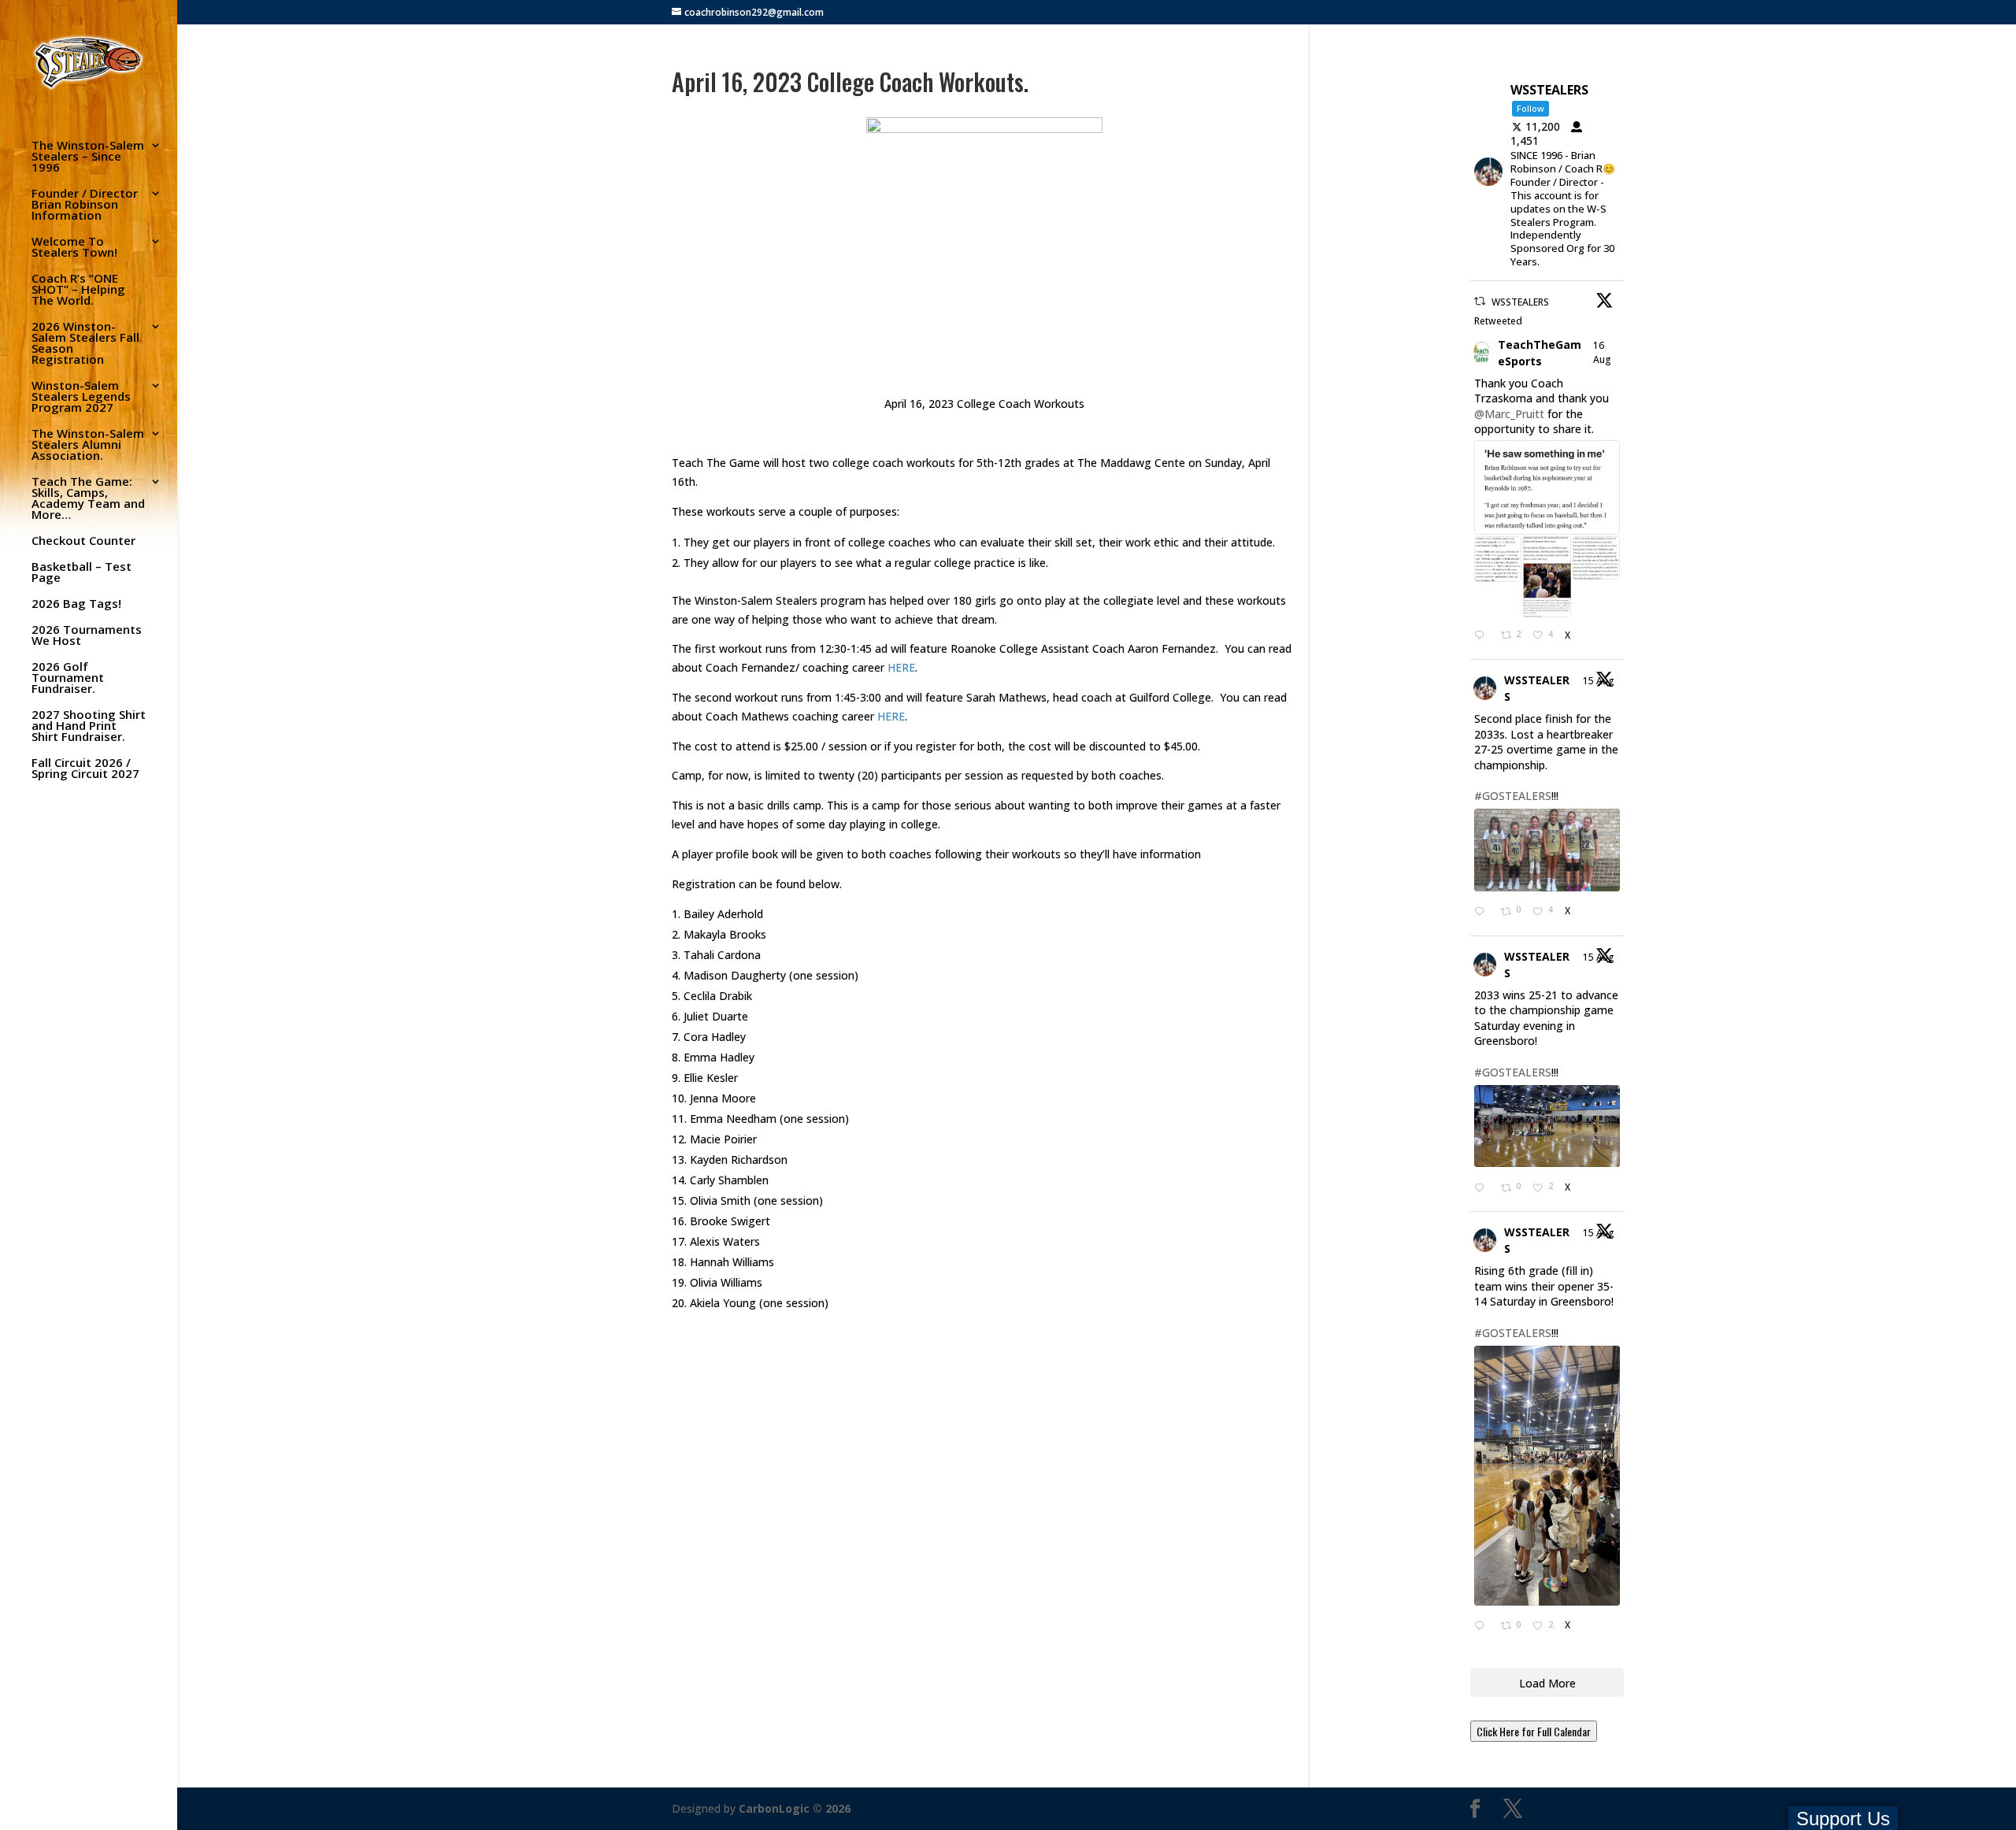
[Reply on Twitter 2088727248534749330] (1484, 1188)
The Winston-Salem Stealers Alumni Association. (88, 445)
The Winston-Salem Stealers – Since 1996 (88, 157)
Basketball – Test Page (82, 573)
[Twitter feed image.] (1547, 487)
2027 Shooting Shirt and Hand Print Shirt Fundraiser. (89, 726)
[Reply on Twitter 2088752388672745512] (1484, 913)
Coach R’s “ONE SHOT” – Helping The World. (78, 290)
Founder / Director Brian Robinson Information (85, 205)
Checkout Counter (83, 541)
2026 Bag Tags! (76, 604)
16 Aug (1603, 352)
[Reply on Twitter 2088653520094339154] (1484, 1627)
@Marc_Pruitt (1509, 414)
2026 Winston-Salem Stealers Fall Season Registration (85, 344)
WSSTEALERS (1537, 688)
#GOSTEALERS (1513, 796)
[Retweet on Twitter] (1480, 301)
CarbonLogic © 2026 (795, 1808)
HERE (901, 667)
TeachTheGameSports (1540, 353)
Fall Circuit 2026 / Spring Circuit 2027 (85, 769)
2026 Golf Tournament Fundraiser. (68, 678)
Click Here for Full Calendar (1534, 1731)
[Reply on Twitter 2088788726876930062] (1484, 636)
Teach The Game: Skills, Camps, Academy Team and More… (88, 499)
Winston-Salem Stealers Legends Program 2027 (81, 397)
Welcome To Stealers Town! (74, 248)
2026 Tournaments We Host (87, 636)
